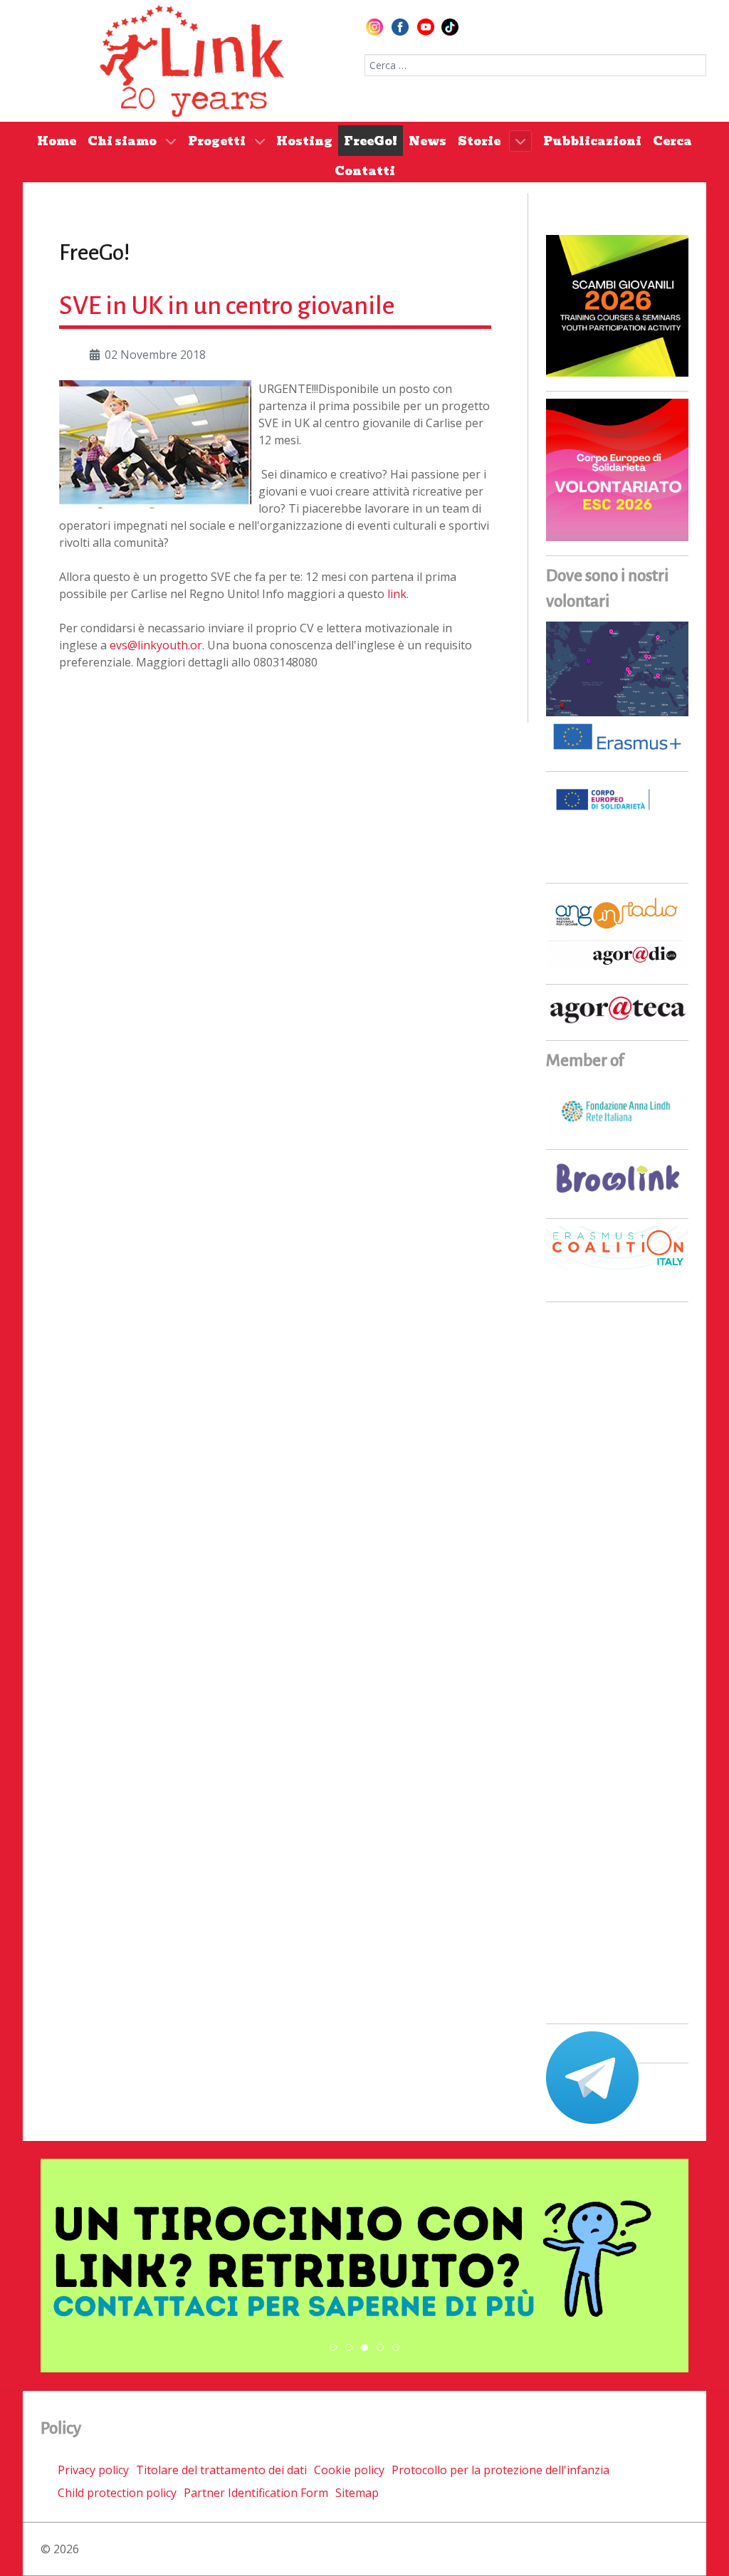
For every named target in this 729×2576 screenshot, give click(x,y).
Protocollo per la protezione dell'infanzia (500, 2470)
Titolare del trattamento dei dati (221, 2470)
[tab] (333, 2347)
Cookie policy (349, 2470)
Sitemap (357, 2493)
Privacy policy (93, 2470)
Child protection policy (117, 2493)
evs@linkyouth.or (156, 645)
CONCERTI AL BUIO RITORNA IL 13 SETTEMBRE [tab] (352, 2348)
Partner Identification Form (256, 2493)
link (397, 594)
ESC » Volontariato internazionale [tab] (383, 2348)
